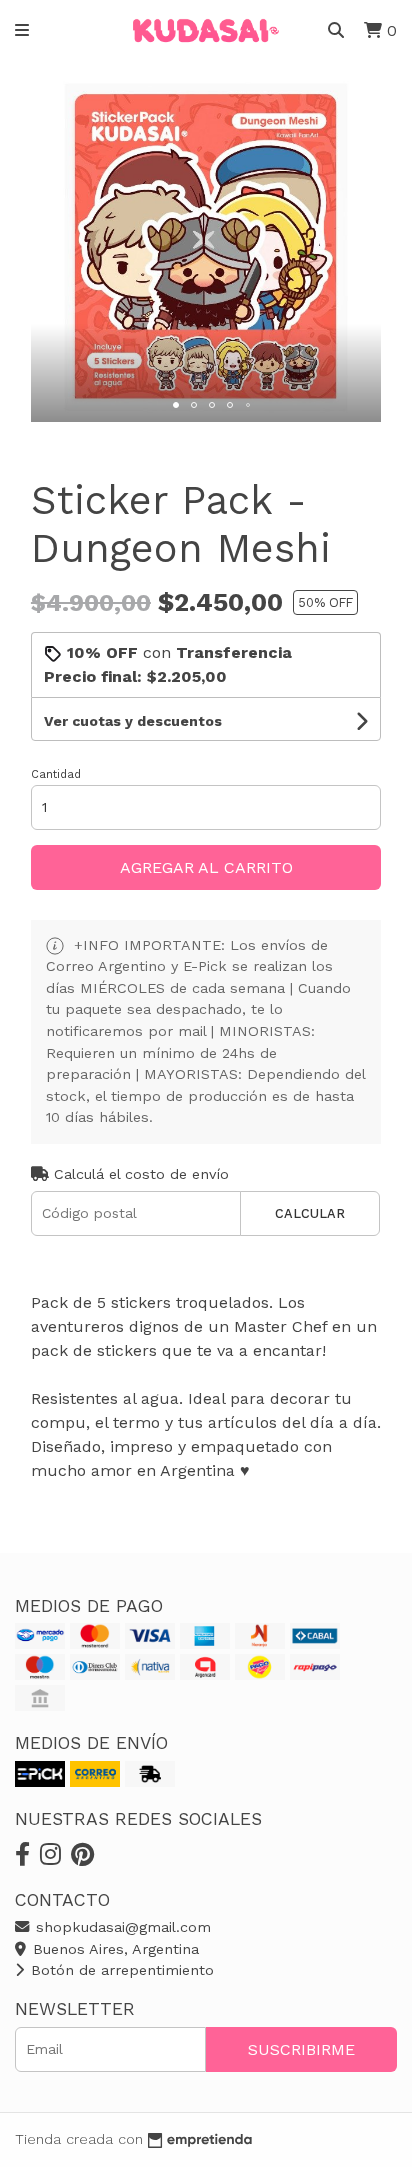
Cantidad (56, 774)
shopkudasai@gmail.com (121, 1927)
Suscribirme (301, 2049)
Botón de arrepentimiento (120, 1970)
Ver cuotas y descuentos (133, 721)
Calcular (310, 1213)
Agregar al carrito (206, 867)
